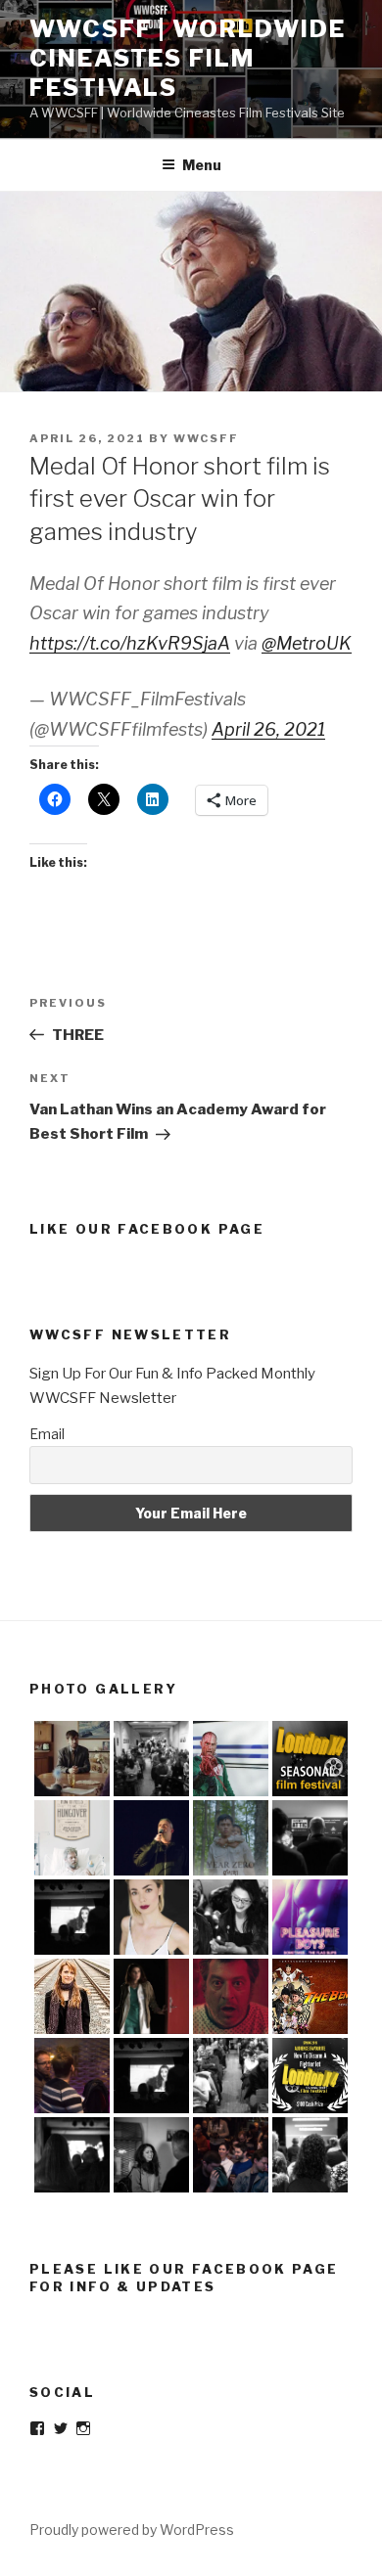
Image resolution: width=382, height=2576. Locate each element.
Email (47, 1434)
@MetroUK (307, 643)
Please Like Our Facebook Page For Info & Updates (184, 2278)
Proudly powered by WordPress (132, 2530)
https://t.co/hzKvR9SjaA (130, 643)
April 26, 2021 (268, 729)
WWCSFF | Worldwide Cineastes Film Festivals (188, 58)
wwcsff (206, 438)
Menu (202, 165)
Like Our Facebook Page (147, 1229)
